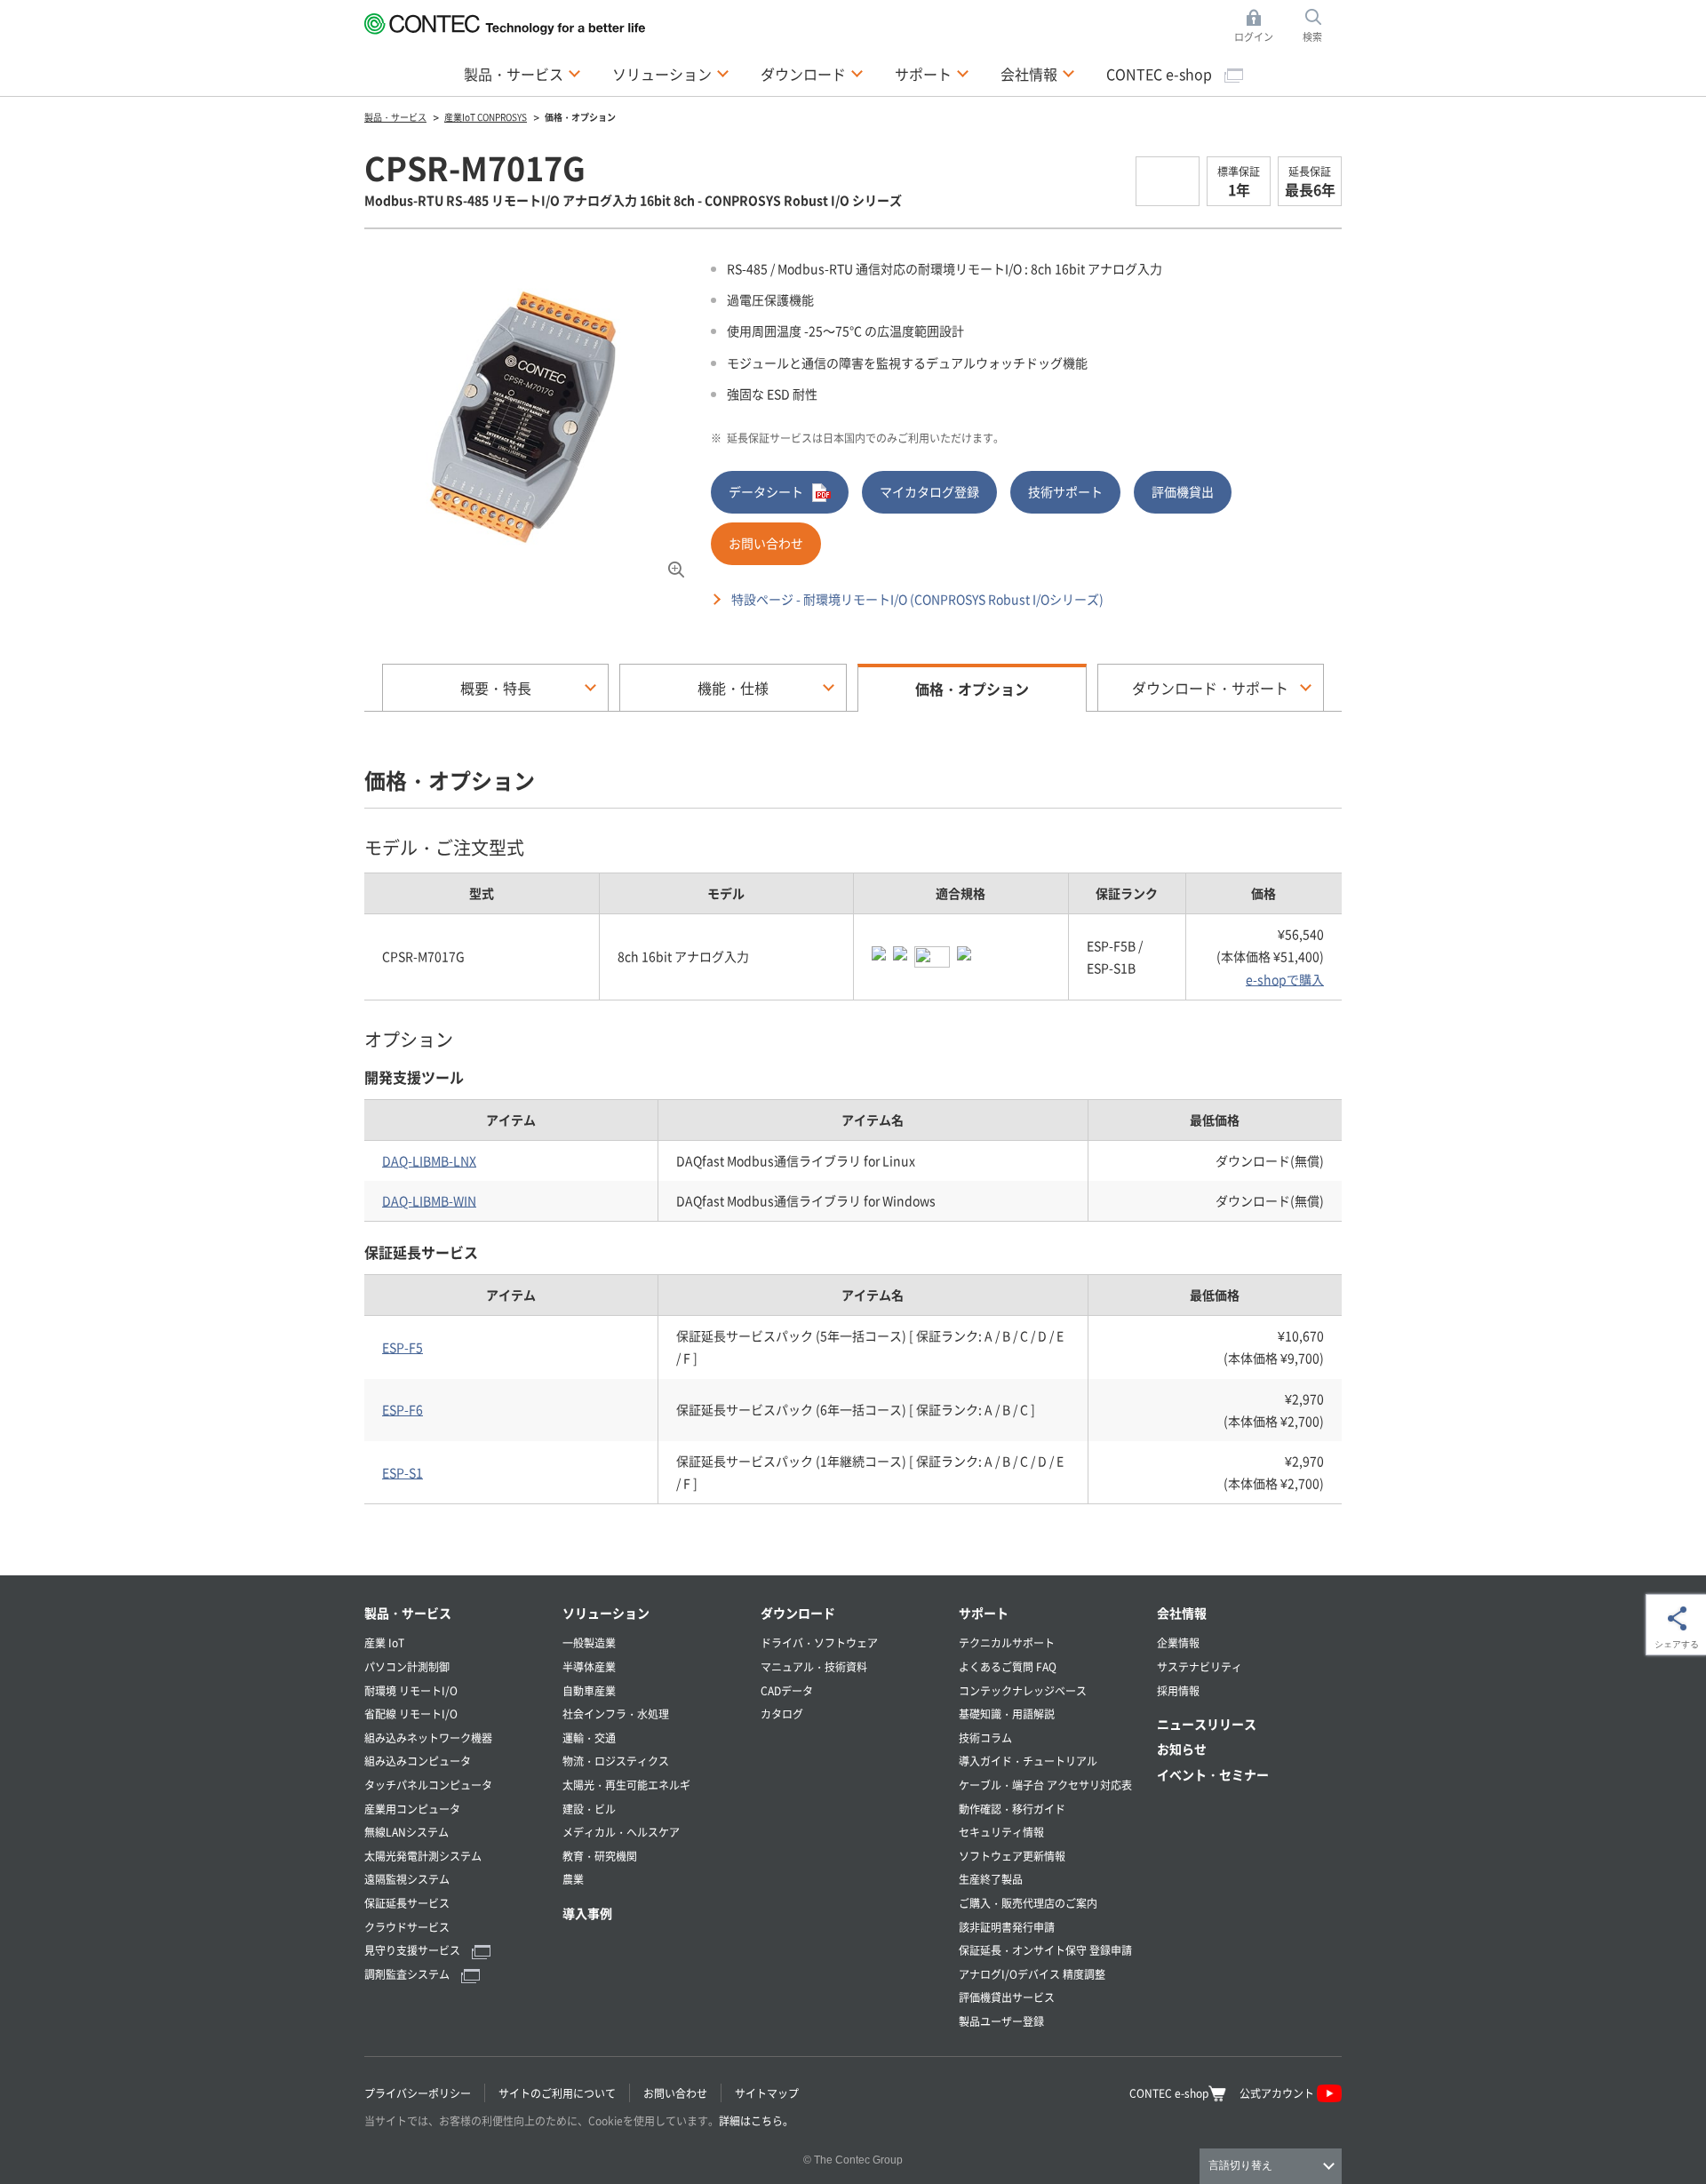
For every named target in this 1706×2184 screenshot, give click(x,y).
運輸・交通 (589, 1738)
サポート (984, 1613)
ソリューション (606, 1613)
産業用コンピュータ (412, 1809)
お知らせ (1182, 1749)
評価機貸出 (1183, 491)
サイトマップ (767, 2093)
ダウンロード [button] (812, 73)
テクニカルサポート (1007, 1642)
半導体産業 (589, 1666)
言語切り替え (1240, 2165)
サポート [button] (932, 73)
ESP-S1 (403, 1472)
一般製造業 (589, 1642)
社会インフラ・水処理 (616, 1714)
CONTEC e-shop (1161, 74)
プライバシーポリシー (418, 2093)
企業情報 (1178, 1642)
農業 (573, 1879)
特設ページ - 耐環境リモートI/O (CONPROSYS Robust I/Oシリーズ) (917, 599)
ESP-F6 (403, 1409)
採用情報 (1178, 1690)
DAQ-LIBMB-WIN (429, 1200)
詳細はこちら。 (756, 2120)
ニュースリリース (1207, 1724)
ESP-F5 (403, 1347)
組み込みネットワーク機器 (428, 1738)
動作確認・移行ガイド (1012, 1809)
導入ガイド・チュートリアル (1028, 1761)
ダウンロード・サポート (1210, 688)
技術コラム (985, 1738)
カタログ (782, 1714)
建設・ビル (589, 1809)
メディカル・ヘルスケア (621, 1832)
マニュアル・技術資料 (814, 1666)
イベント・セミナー (1213, 1774)
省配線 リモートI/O (411, 1714)
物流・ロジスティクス (616, 1761)
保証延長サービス (407, 1903)
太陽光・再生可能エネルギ (626, 1785)
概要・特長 (496, 688)
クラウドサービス (407, 1927)
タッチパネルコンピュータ (428, 1785)
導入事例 (587, 1913)
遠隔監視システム (407, 1879)
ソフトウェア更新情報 (1012, 1856)
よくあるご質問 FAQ (1008, 1666)
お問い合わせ (766, 543)
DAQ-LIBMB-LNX (429, 1160)
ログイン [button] (1259, 27)
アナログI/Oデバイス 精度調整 (1032, 1974)
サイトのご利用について (557, 2093)
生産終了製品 (991, 1879)
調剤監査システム (408, 1974)
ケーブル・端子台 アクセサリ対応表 (1045, 1785)
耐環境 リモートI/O (411, 1690)
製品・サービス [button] (522, 73)
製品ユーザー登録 (1001, 2021)
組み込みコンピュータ (418, 1761)
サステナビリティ (1200, 1666)
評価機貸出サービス (1007, 1997)
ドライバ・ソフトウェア (819, 1642)
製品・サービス (408, 1613)
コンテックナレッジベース (1023, 1690)
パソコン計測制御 (407, 1666)
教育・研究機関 (600, 1856)
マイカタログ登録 (929, 491)
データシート (766, 491)
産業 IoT (384, 1642)
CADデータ (787, 1690)
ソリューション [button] (671, 73)
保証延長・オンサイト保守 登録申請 (1045, 1950)
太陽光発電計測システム (423, 1856)
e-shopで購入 (1285, 979)
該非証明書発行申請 (1007, 1927)
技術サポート (1065, 491)
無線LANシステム (407, 1832)
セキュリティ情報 (1001, 1832)
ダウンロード (798, 1613)
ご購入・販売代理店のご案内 (1028, 1903)
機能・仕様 (733, 688)
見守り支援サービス (414, 1950)
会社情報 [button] (1038, 73)
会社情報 (1182, 1613)
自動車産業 (589, 1690)
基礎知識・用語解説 (1007, 1714)
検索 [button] (1322, 27)
